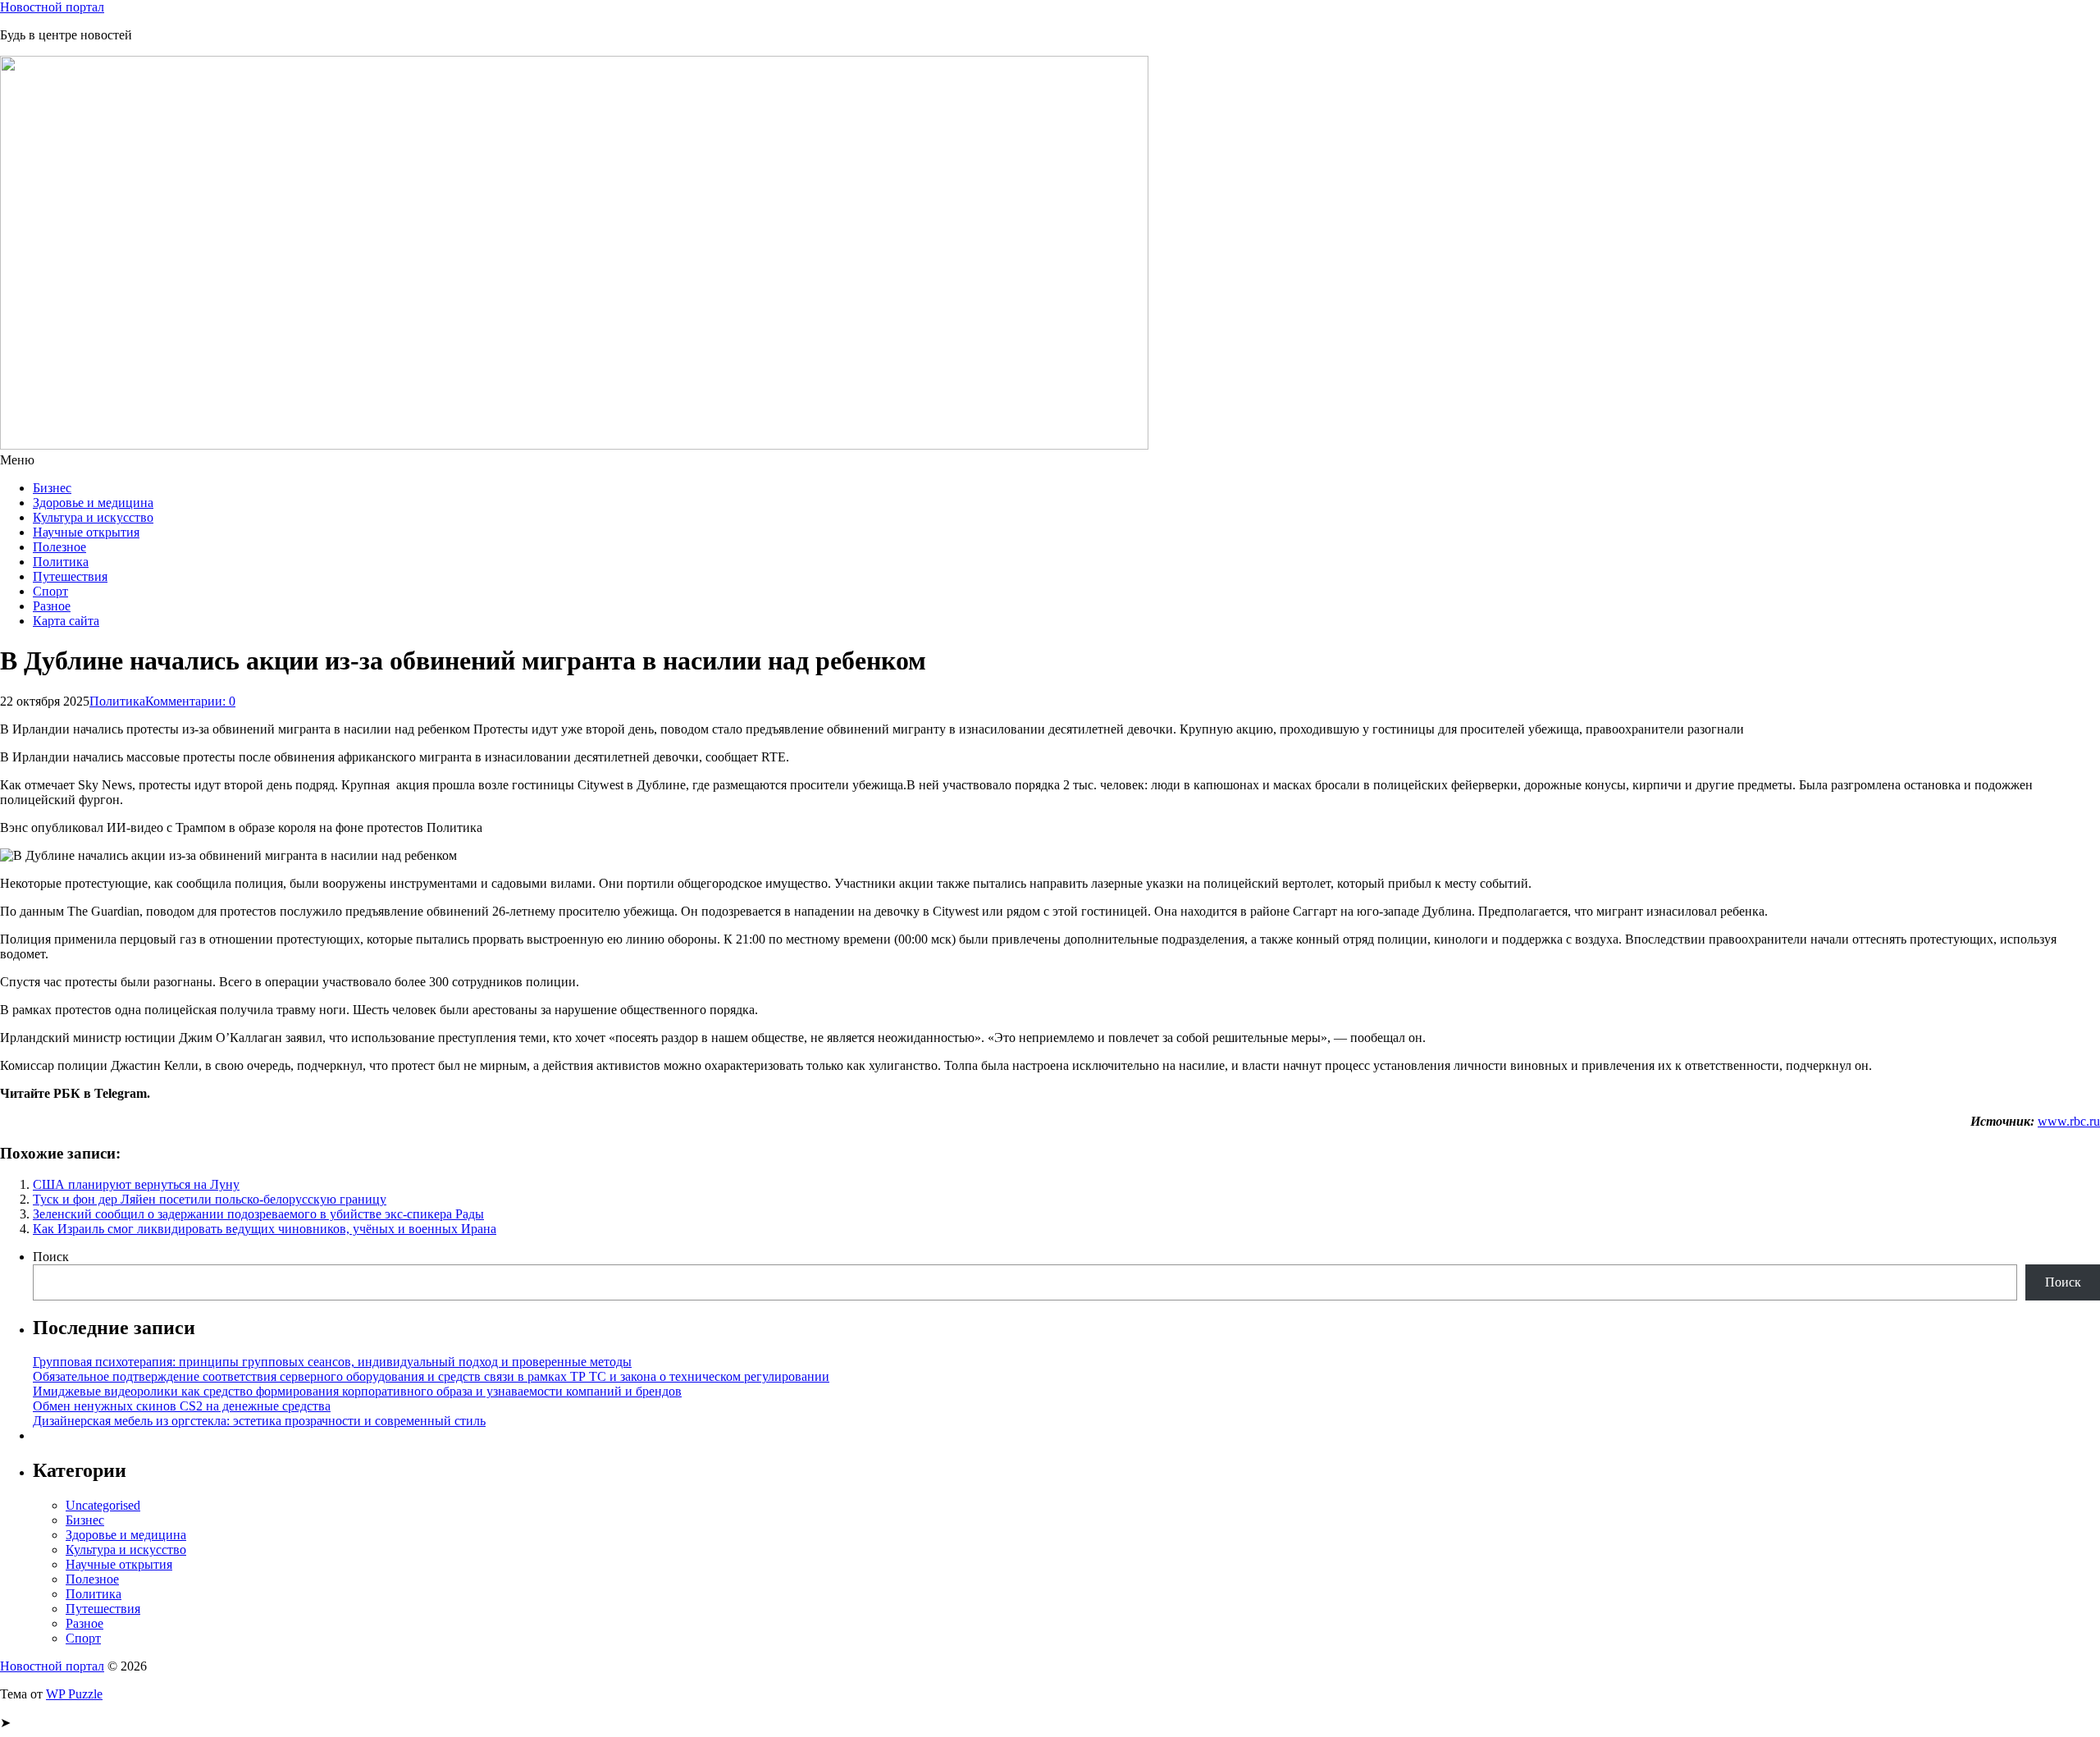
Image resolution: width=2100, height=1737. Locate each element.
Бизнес (52, 488)
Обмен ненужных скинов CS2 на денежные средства (182, 1406)
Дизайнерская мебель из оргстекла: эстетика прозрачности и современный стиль (259, 1421)
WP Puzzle (74, 1694)
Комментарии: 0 (190, 701)
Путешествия (70, 576)
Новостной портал (52, 7)
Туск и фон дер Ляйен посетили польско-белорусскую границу (210, 1199)
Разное (52, 606)
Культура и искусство (93, 517)
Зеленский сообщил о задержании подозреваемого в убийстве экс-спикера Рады (258, 1214)
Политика (61, 562)
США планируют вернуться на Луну (136, 1184)
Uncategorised (103, 1505)
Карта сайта (66, 621)
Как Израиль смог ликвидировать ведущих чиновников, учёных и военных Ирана (265, 1229)
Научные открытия (86, 532)
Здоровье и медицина (93, 503)
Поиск (51, 1257)
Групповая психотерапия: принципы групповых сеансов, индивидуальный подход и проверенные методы (332, 1362)
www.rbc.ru (2069, 1121)
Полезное (59, 547)
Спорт (50, 591)
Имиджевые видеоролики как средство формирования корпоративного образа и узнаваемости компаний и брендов (357, 1391)
